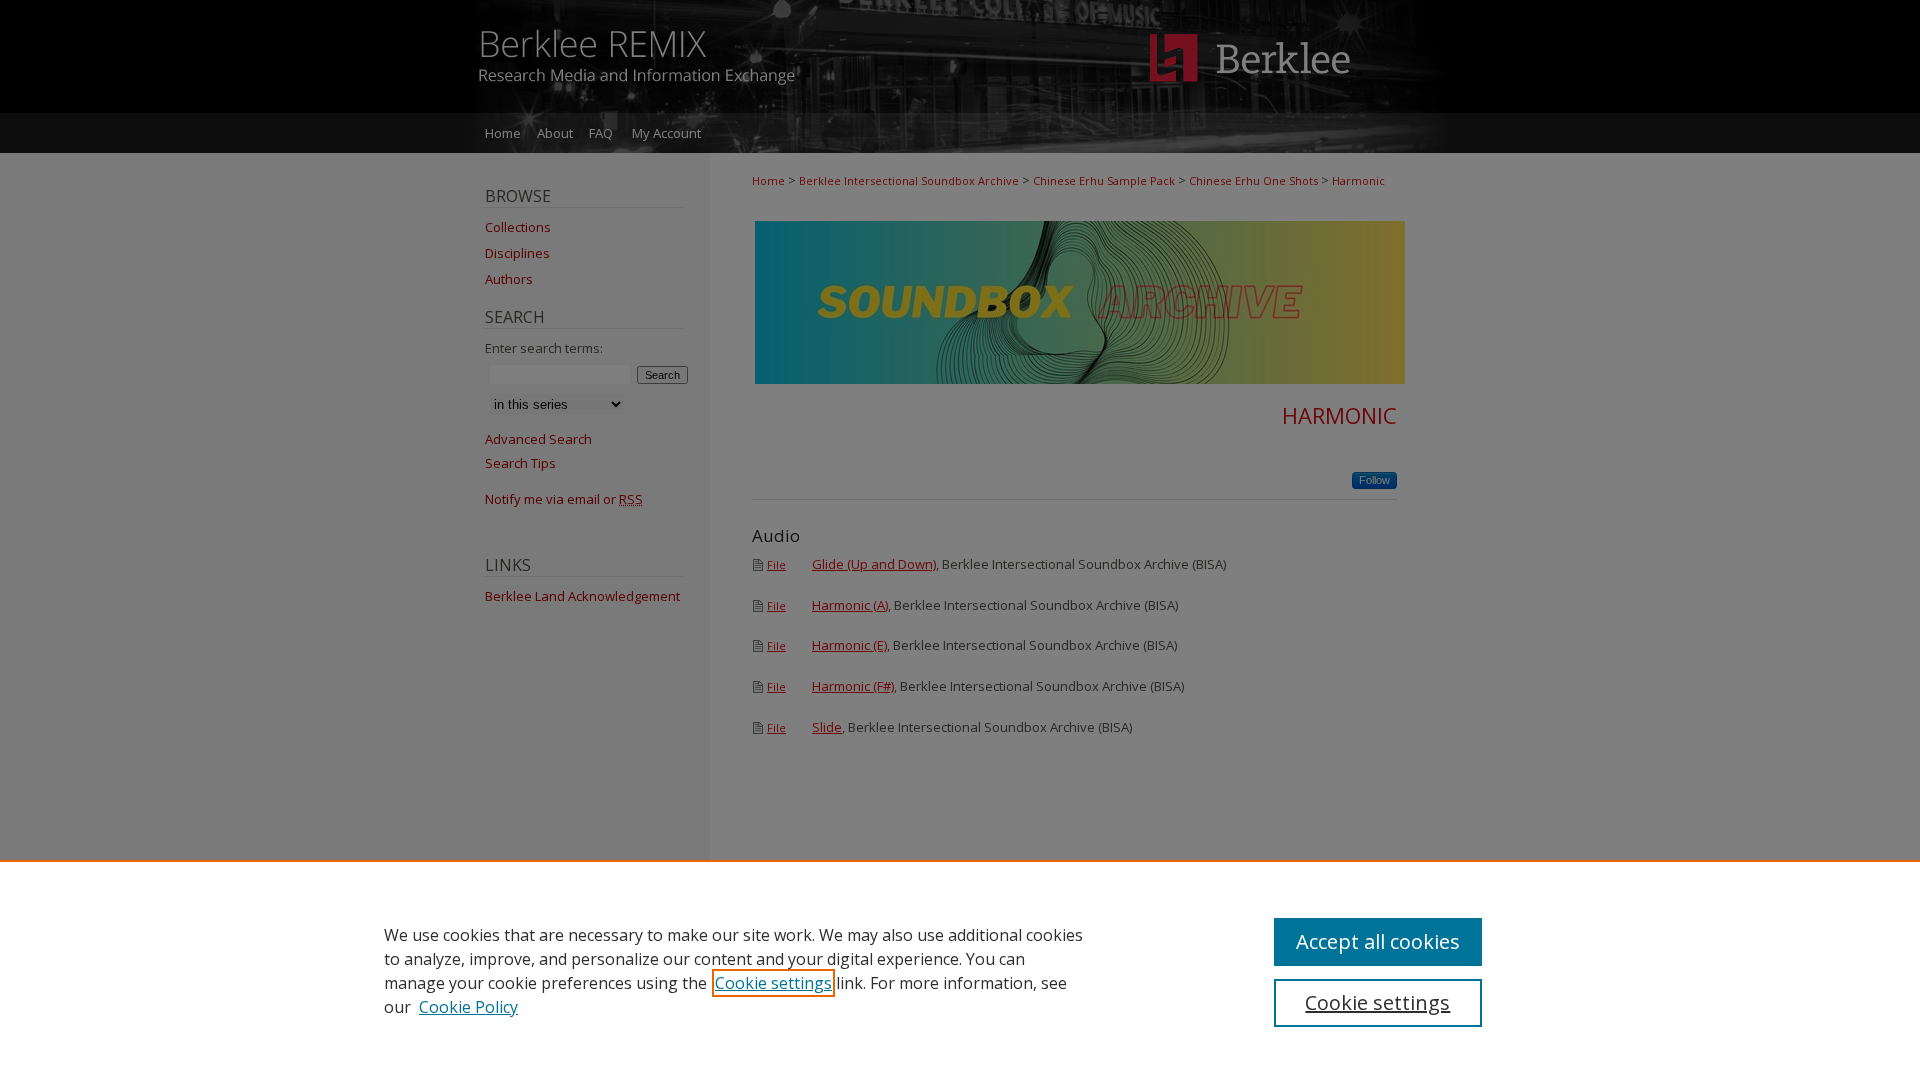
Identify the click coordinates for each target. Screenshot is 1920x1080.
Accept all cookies (1378, 941)
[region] (960, 970)
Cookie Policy (468, 1007)
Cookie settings (773, 983)
